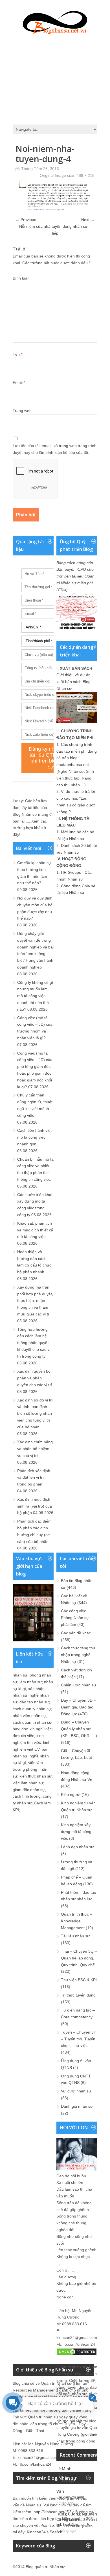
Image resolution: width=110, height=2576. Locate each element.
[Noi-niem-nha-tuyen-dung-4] (55, 210)
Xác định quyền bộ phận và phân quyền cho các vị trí (35, 1378)
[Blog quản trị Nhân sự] (55, 21)
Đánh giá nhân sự (77, 2106)
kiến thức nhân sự (36, 1776)
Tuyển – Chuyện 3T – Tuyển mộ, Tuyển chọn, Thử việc (79, 2039)
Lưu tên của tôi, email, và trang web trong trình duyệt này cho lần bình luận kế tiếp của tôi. (55, 449)
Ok (59, 2475)
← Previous (26, 220)
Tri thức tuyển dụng (78, 1995)
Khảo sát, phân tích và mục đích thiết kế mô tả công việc (35, 1230)
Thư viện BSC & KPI (79, 1980)
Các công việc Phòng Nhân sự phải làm (75, 1618)
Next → (88, 220)
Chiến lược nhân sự (79, 1685)
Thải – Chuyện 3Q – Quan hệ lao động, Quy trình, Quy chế (79, 1958)
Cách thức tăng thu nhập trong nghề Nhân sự (78, 1655)
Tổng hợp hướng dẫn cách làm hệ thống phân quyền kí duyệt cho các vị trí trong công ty (34, 1343)
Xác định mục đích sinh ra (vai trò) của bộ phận (35, 1506)
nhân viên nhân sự (29, 1716)
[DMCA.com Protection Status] (77, 2354)
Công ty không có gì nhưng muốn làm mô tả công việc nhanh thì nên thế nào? (35, 996)
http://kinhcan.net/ (49, 2512)
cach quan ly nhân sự (32, 1709)
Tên (17, 354)
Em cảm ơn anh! (70, 2497)
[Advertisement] (55, 78)
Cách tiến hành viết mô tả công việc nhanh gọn (34, 1137)
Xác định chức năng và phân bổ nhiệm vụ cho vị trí (35, 1449)
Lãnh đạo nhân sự (77, 1847)
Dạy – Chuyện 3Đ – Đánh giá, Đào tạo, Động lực (78, 1707)
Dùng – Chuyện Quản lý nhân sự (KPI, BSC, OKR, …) (79, 1729)
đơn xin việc (23, 1736)
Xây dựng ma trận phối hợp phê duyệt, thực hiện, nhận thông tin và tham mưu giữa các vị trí (35, 1301)
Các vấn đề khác (76, 1633)
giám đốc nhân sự (29, 1790)
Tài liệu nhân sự (75, 1936)
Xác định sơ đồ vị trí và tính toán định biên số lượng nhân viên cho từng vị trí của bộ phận (35, 1413)
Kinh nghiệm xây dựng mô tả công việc (76, 1832)
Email (19, 383)
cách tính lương (27, 1796)
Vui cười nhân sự (76, 2091)
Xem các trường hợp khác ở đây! (30, 828)
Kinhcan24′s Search (45, 2532)
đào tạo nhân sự (34, 1702)
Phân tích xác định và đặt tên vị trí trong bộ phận (34, 1478)
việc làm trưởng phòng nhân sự (30, 1769)
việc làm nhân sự (28, 1783)
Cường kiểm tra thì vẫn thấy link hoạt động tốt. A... (80, 2522)
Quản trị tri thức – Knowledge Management (77, 1921)
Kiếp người (71, 1794)
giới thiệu (90, 2434)
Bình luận (21, 278)
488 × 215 (85, 175)
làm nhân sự (31, 1682)
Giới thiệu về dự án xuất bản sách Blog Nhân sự (73, 682)
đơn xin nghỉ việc (37, 1729)
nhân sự (20, 1675)
